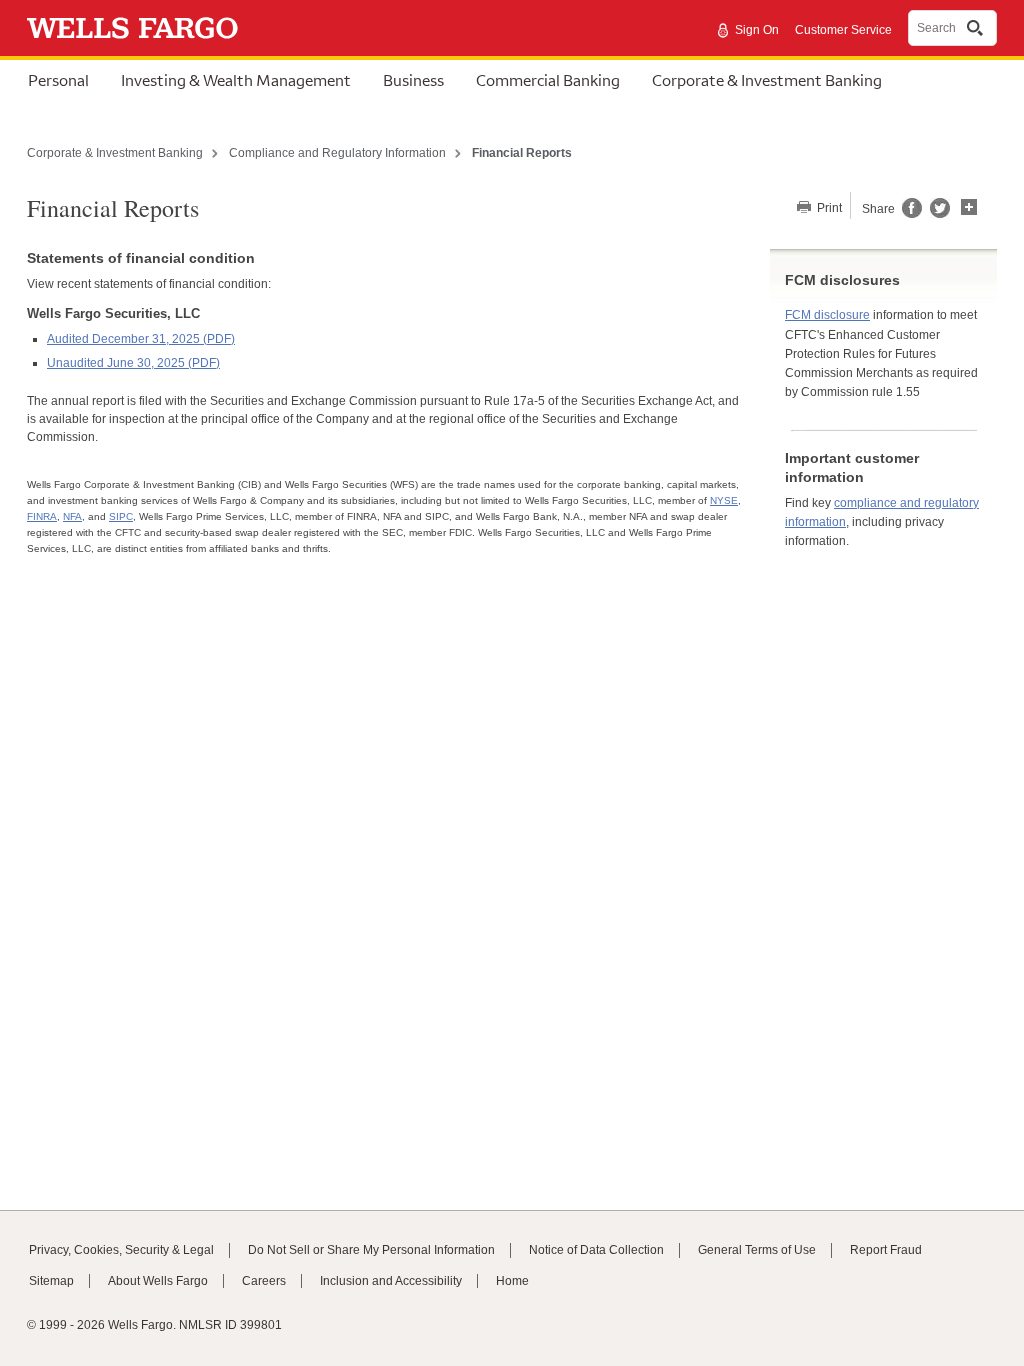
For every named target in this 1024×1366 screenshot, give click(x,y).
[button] (969, 205)
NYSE (724, 500)
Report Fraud (886, 1250)
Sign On (757, 30)
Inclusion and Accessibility (391, 1281)
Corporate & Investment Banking (767, 80)
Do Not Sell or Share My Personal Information (371, 1250)
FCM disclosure (827, 315)
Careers (264, 1281)
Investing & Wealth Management (236, 80)
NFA (72, 516)
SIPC (121, 516)
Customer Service (843, 30)
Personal (58, 80)
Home (512, 1281)
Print (828, 208)
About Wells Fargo (158, 1281)
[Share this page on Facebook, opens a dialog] (910, 214)
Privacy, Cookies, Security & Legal (121, 1250)
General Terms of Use (757, 1250)
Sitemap (51, 1281)
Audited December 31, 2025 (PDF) (141, 339)
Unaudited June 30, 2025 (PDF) (133, 363)
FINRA (42, 516)
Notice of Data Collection (596, 1250)
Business (413, 80)
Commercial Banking (548, 80)
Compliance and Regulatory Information (337, 153)
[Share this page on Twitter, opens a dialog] (936, 214)
